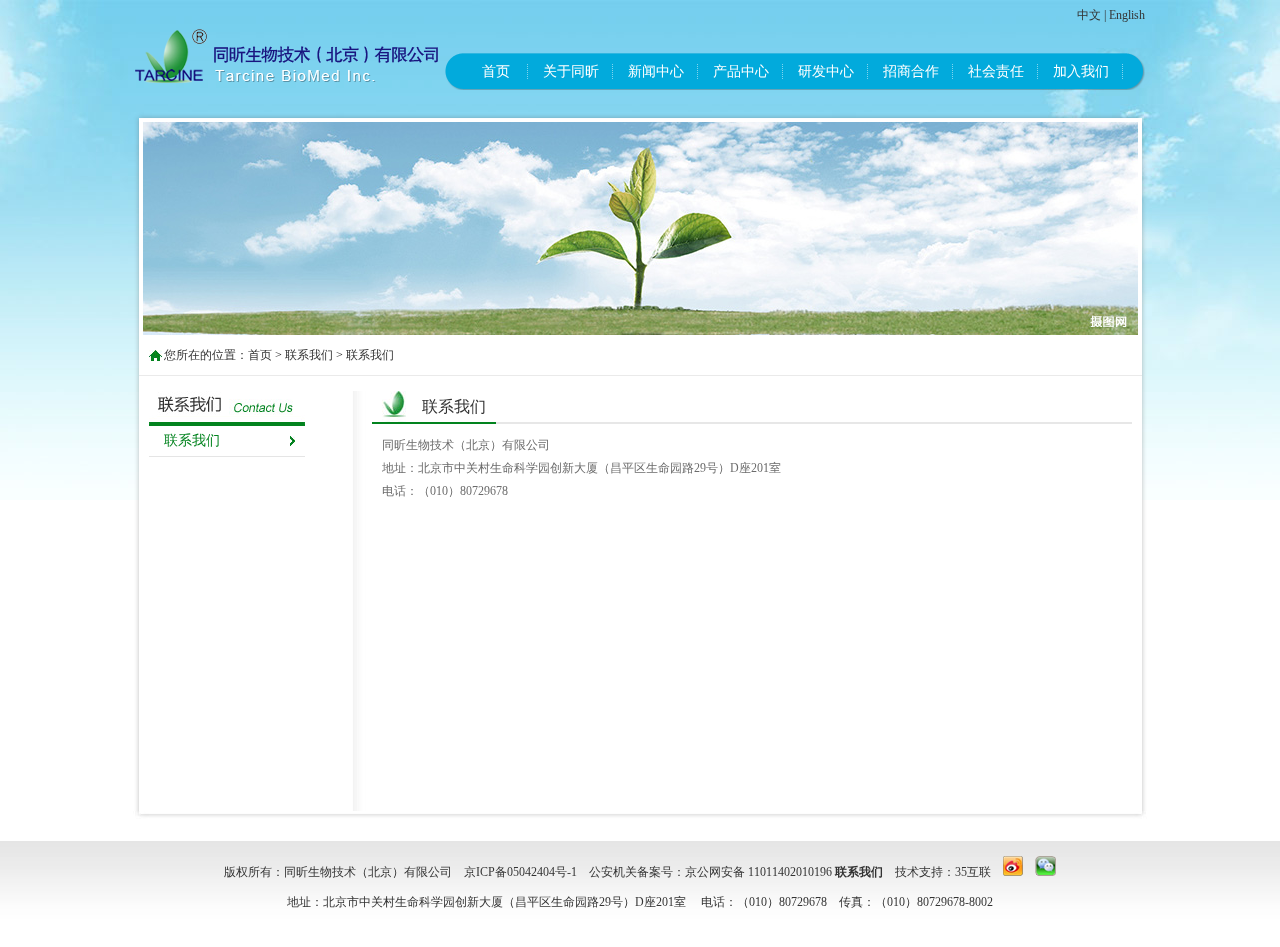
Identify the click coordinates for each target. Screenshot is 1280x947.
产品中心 (741, 71)
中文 (1089, 15)
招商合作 (911, 71)
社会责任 (996, 71)
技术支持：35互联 (943, 872)
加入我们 (1081, 71)
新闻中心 (656, 71)
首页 (496, 71)
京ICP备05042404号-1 (520, 872)
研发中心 (826, 71)
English (1127, 15)
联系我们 (309, 355)
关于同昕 (571, 71)
